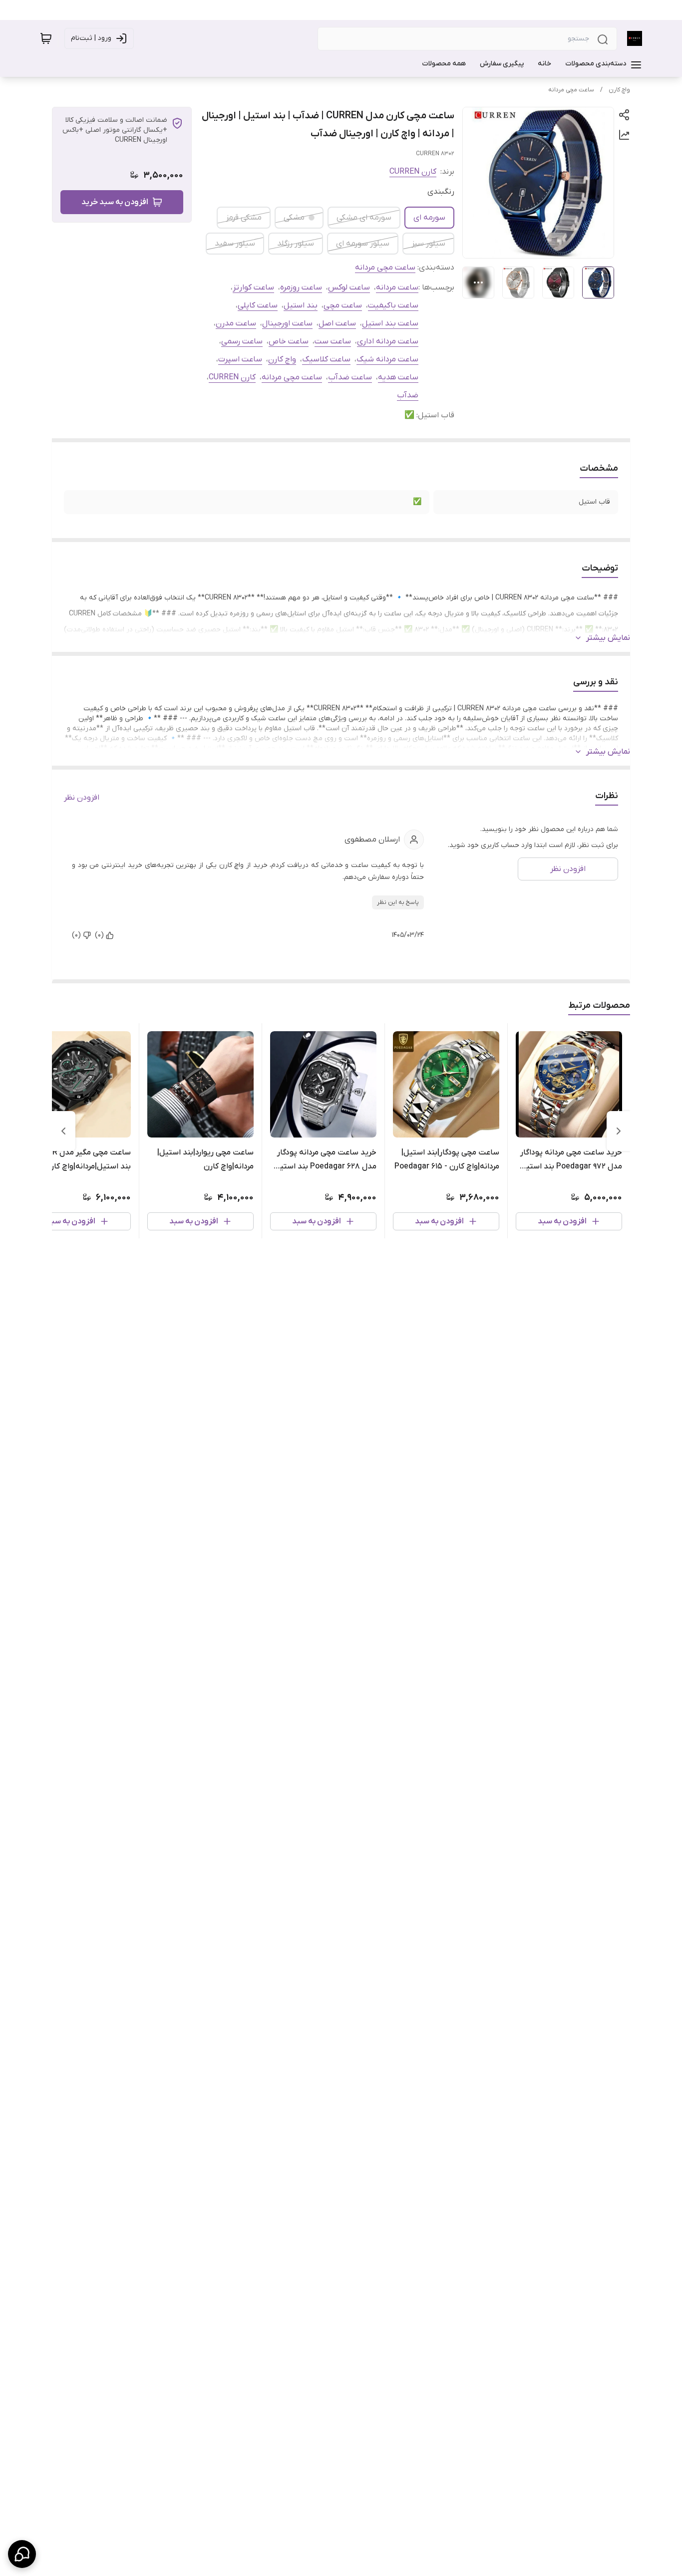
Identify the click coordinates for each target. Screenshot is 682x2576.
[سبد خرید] (46, 38)
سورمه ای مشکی (364, 218)
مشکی (294, 218)
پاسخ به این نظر (398, 902)
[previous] (619, 1131)
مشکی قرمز (244, 218)
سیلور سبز (428, 244)
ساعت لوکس (349, 287)
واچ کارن (619, 90)
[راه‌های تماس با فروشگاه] (22, 2554)
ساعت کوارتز (253, 287)
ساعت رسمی (242, 341)
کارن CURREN (413, 172)
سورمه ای (429, 218)
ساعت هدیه (398, 377)
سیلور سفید (235, 244)
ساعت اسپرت (240, 359)
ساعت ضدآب (350, 377)
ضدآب (408, 395)
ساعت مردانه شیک (387, 359)
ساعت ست (333, 341)
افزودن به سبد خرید (115, 202)
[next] (63, 1131)
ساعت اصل (337, 323)
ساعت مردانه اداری (388, 341)
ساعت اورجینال (287, 323)
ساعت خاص (289, 341)
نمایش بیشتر (608, 638)
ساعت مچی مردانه (571, 90)
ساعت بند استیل (390, 323)
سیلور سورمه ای (363, 244)
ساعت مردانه (397, 287)
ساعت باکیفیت (393, 305)
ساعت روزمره (301, 287)
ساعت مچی (343, 305)
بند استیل (301, 305)
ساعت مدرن (236, 323)
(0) (99, 935)
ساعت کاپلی (258, 305)
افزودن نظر (82, 798)
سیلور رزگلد (296, 244)
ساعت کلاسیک (326, 359)
